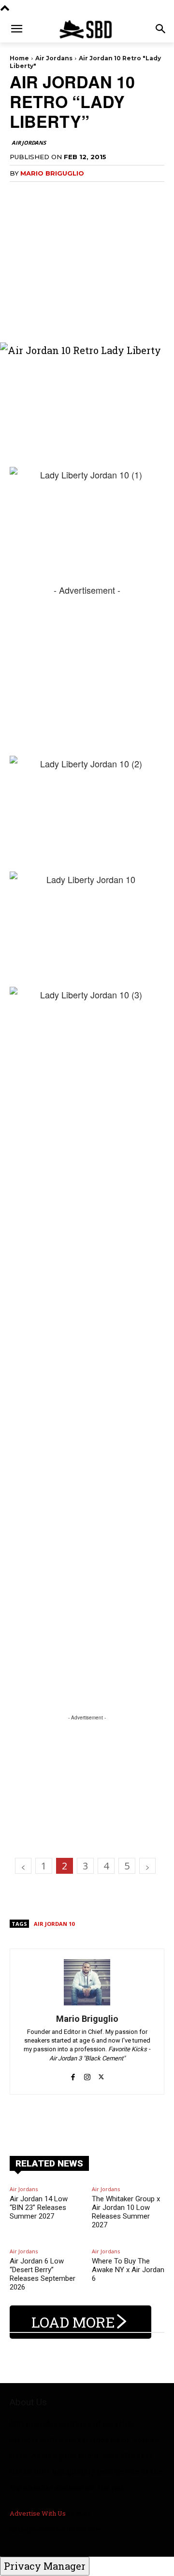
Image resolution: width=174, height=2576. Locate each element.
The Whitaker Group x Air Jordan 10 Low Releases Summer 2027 (126, 2212)
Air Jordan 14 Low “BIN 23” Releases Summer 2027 (39, 2208)
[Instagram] (87, 2072)
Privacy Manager (45, 2566)
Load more (73, 2322)
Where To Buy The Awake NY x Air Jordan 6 (128, 2270)
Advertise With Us (38, 2513)
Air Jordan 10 (54, 1924)
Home (19, 58)
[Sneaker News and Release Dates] (87, 29)
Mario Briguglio (52, 173)
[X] (101, 2072)
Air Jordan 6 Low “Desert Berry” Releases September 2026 (43, 2274)
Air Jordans (54, 58)
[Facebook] (73, 2072)
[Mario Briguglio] (87, 1982)
